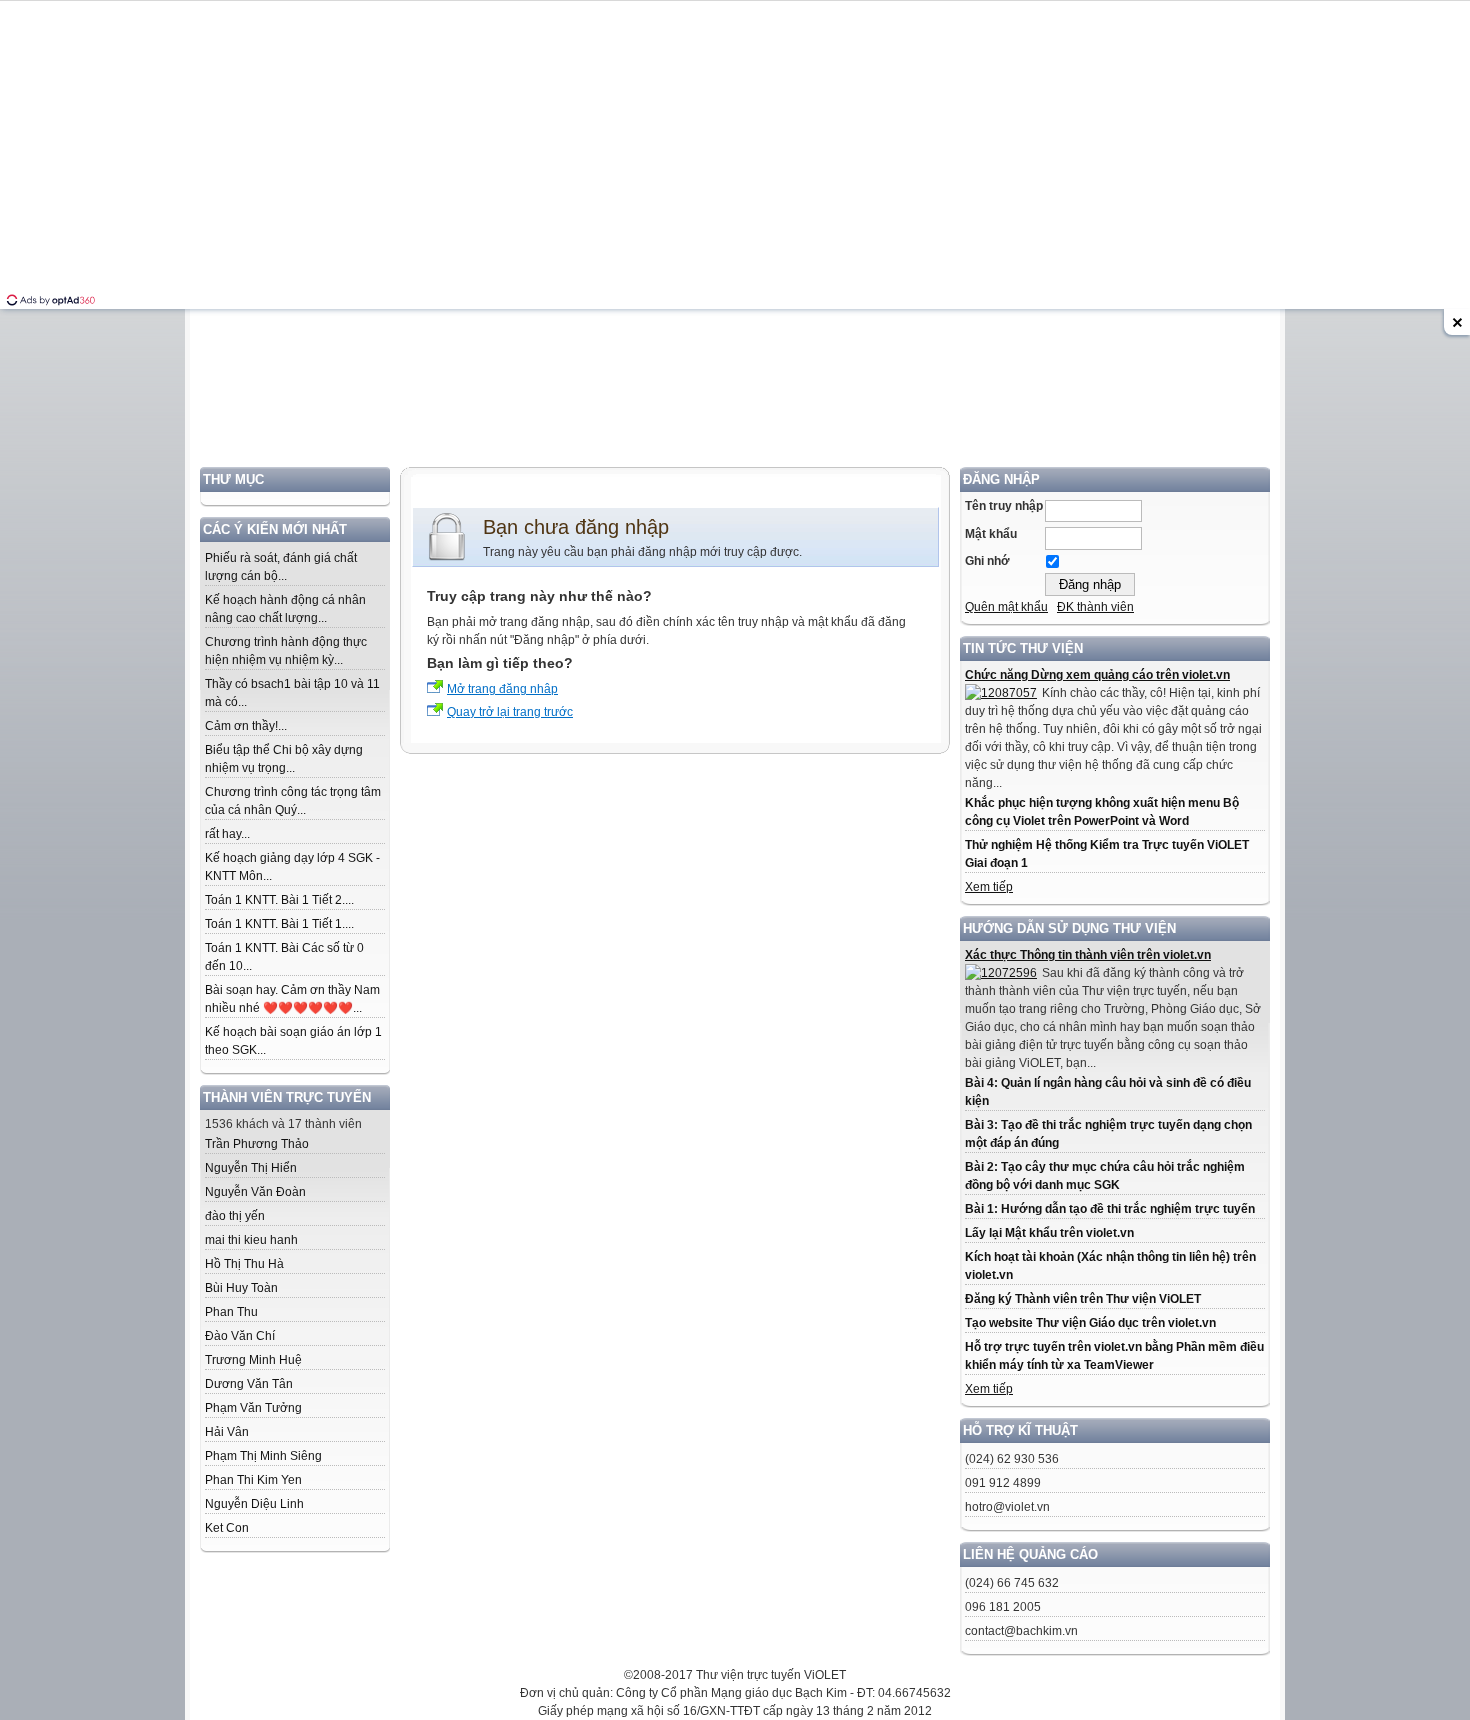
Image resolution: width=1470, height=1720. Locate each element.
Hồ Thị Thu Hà (244, 1264)
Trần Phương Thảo (257, 1144)
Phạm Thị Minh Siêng (263, 1456)
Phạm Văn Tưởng (253, 1408)
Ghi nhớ (987, 561)
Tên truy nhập (1004, 506)
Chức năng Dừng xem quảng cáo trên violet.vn (1097, 675)
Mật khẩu (991, 534)
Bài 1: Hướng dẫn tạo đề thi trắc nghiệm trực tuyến (1110, 1209)
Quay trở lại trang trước (510, 712)
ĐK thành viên (1095, 607)
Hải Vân (227, 1432)
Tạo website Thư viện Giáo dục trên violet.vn (1090, 1323)
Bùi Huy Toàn (241, 1288)
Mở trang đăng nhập (502, 689)
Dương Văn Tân (249, 1384)
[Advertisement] (735, 327)
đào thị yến (235, 1216)
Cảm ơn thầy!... (246, 726)
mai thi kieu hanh (251, 1240)
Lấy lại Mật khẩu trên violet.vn (1049, 1233)
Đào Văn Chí (240, 1336)
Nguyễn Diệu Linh (254, 1504)
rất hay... (227, 834)
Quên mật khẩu (1006, 607)
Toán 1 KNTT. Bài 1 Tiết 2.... (279, 900)
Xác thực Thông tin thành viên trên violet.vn (1088, 955)
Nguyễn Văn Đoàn (255, 1192)
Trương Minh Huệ (253, 1360)
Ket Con (227, 1528)
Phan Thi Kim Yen (253, 1480)
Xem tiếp (989, 887)
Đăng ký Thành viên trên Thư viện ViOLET (1083, 1299)
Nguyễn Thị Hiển (251, 1168)
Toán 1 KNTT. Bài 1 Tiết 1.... (279, 924)
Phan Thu (231, 1312)
